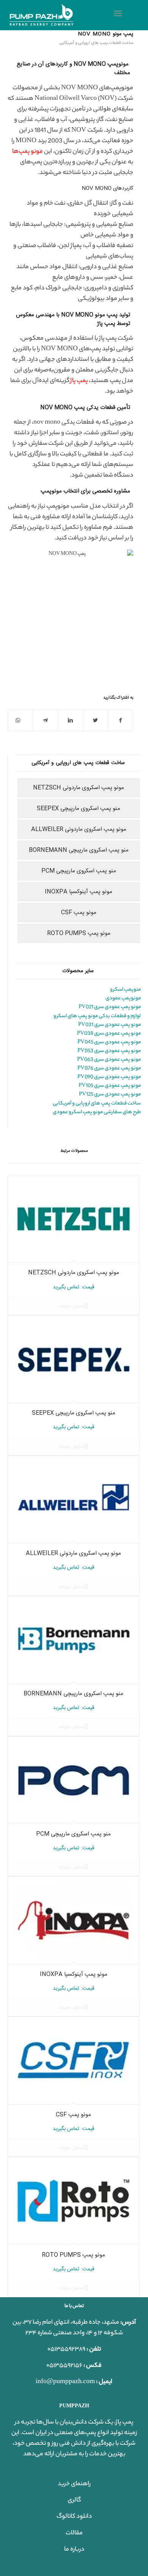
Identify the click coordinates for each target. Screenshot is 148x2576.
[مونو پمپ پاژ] (61, 15)
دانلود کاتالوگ (74, 2517)
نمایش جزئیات (72, 1307)
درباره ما (74, 2550)
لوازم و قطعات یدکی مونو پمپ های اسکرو (97, 1016)
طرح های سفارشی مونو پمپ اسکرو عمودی (97, 1112)
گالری (74, 2501)
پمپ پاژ (79, 381)
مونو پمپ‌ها (28, 152)
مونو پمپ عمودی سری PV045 (109, 1042)
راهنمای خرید (74, 2484)
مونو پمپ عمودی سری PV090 (109, 1077)
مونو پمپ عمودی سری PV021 (110, 1007)
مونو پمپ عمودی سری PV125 (110, 1095)
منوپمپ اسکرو (125, 990)
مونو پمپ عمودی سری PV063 (109, 1060)
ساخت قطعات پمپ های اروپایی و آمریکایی (96, 43)
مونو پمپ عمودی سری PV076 (109, 1068)
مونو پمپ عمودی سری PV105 (110, 1086)
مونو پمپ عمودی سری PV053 (109, 1051)
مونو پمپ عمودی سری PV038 (109, 1034)
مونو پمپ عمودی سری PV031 (109, 1025)
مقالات (74, 2533)
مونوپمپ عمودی (123, 998)
